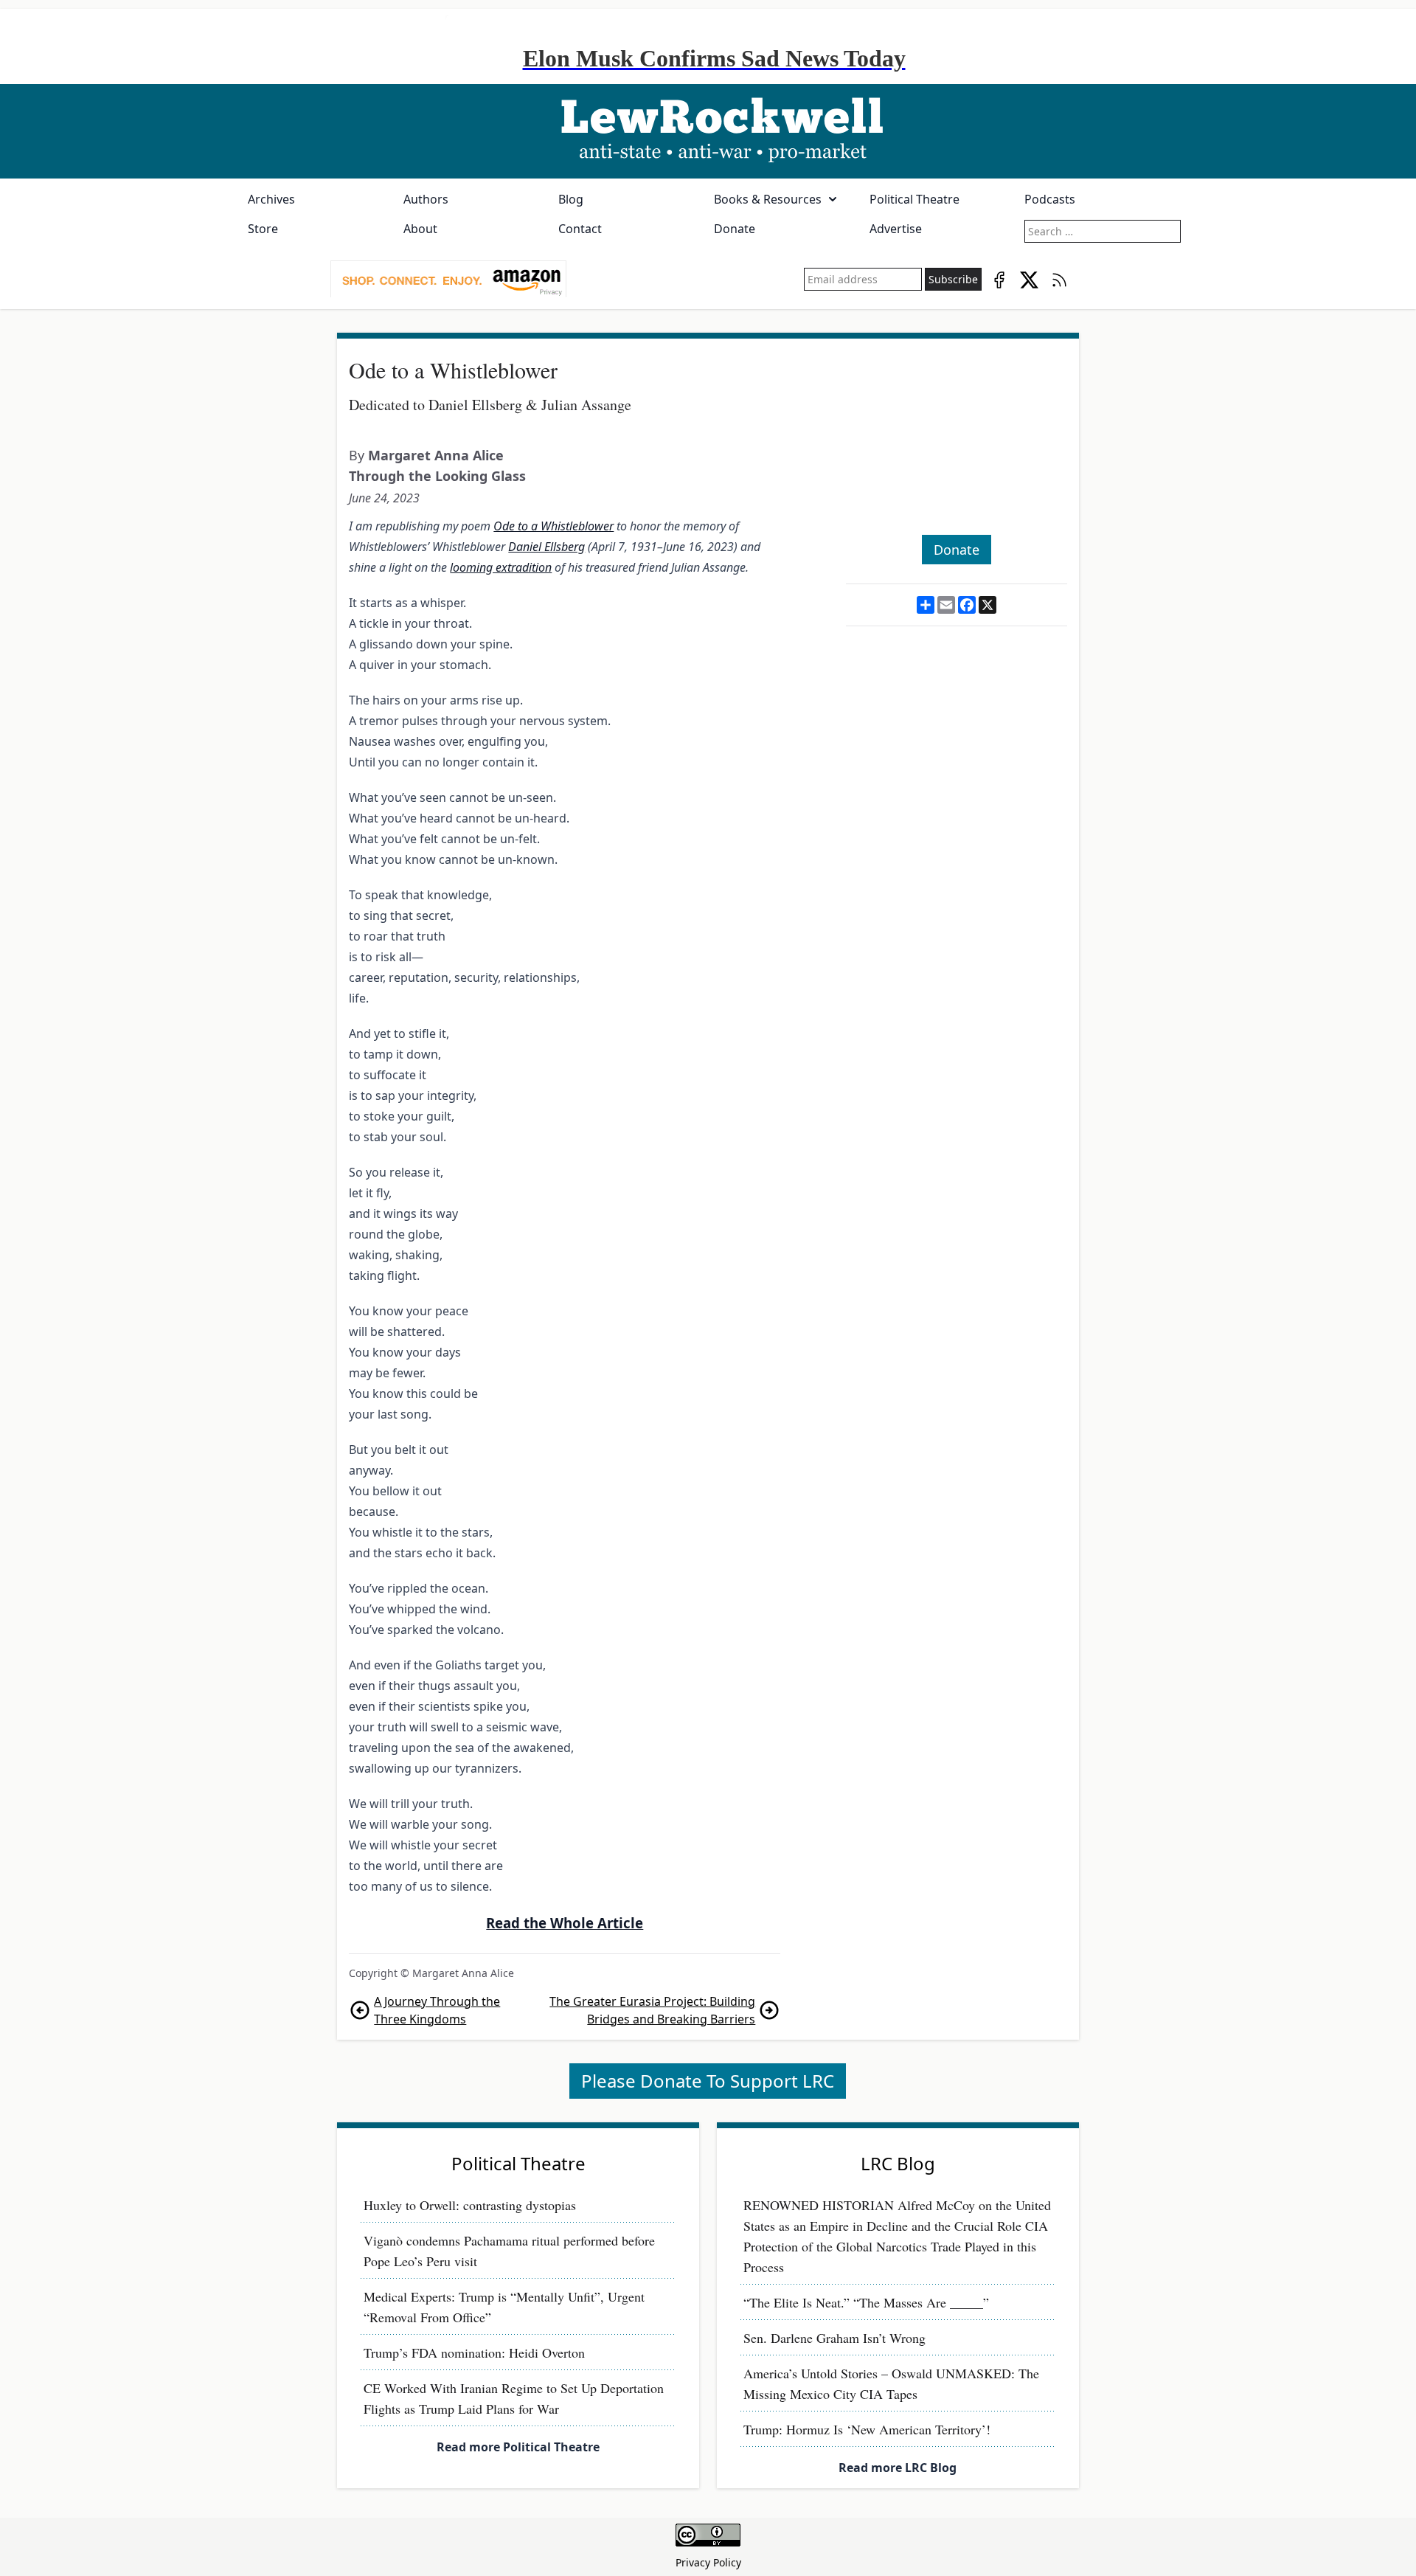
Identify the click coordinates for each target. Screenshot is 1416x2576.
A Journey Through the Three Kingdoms (437, 2010)
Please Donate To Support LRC (708, 2081)
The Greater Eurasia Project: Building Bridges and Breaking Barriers (652, 2010)
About (420, 229)
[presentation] (448, 280)
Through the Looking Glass (437, 476)
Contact (580, 229)
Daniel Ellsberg (546, 547)
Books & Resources (768, 199)
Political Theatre (914, 199)
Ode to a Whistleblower (553, 526)
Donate (735, 229)
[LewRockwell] (708, 131)
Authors (426, 199)
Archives (271, 199)
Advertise (896, 229)
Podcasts (1050, 199)
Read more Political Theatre (518, 2447)
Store (263, 229)
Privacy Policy (708, 2562)
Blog (571, 199)
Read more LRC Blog (898, 2468)
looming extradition (501, 567)
